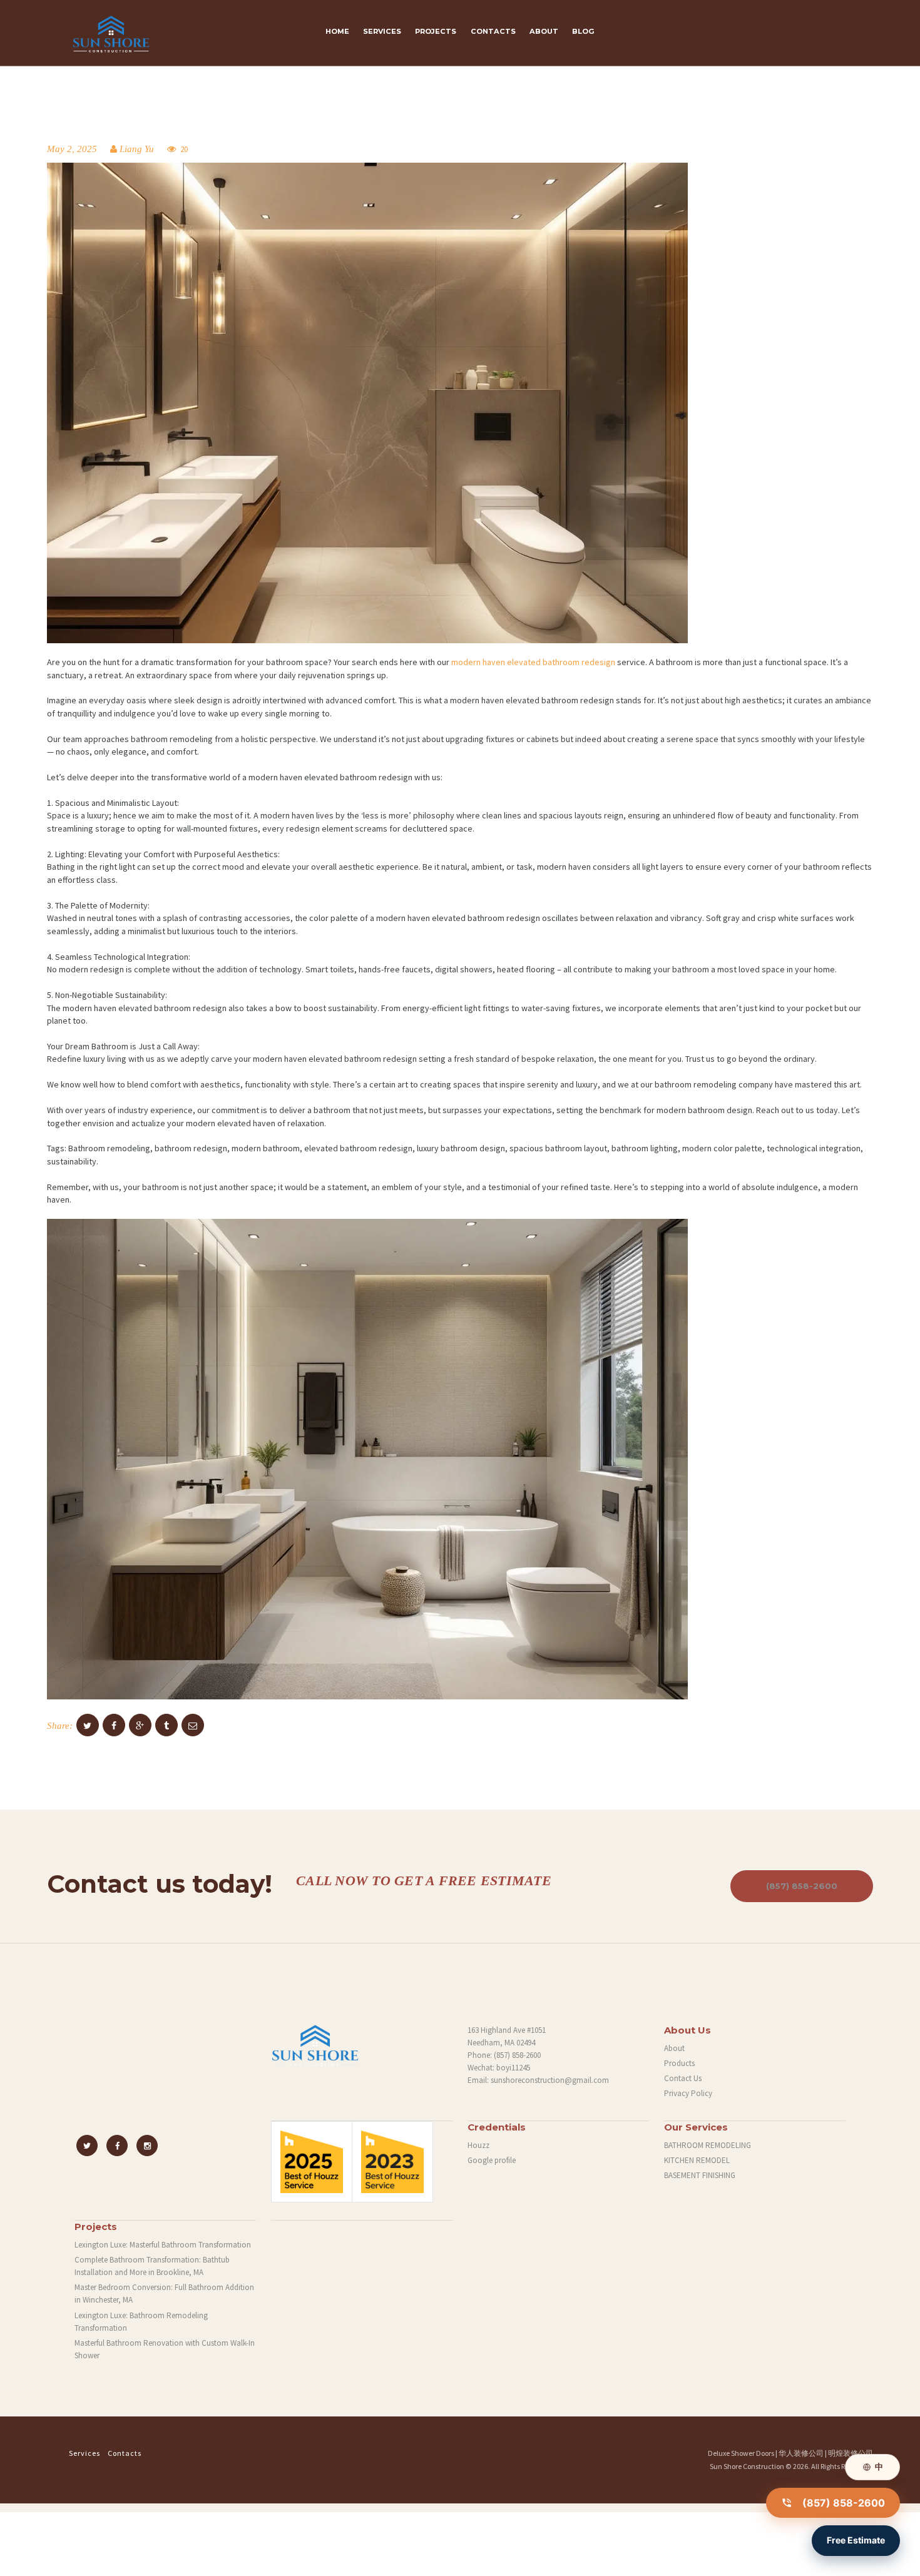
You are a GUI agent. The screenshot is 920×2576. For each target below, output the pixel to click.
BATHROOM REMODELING (708, 2145)
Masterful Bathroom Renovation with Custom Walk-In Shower (165, 2349)
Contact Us (683, 2078)
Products (679, 2063)
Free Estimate (856, 2540)
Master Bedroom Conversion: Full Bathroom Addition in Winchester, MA (164, 2293)
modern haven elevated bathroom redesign (533, 662)
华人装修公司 (801, 2453)
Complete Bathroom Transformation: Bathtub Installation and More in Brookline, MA (152, 2266)
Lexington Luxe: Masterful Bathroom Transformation (163, 2245)
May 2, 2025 (72, 149)
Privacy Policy (688, 2093)
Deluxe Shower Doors (741, 2453)
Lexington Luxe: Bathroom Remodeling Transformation (141, 2322)
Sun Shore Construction (747, 2466)
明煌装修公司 (851, 2453)
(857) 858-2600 (802, 1886)
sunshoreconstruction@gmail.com (550, 2080)
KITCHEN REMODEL (697, 2160)
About (674, 2048)
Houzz (478, 2145)
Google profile (492, 2160)
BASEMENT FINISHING (700, 2175)
